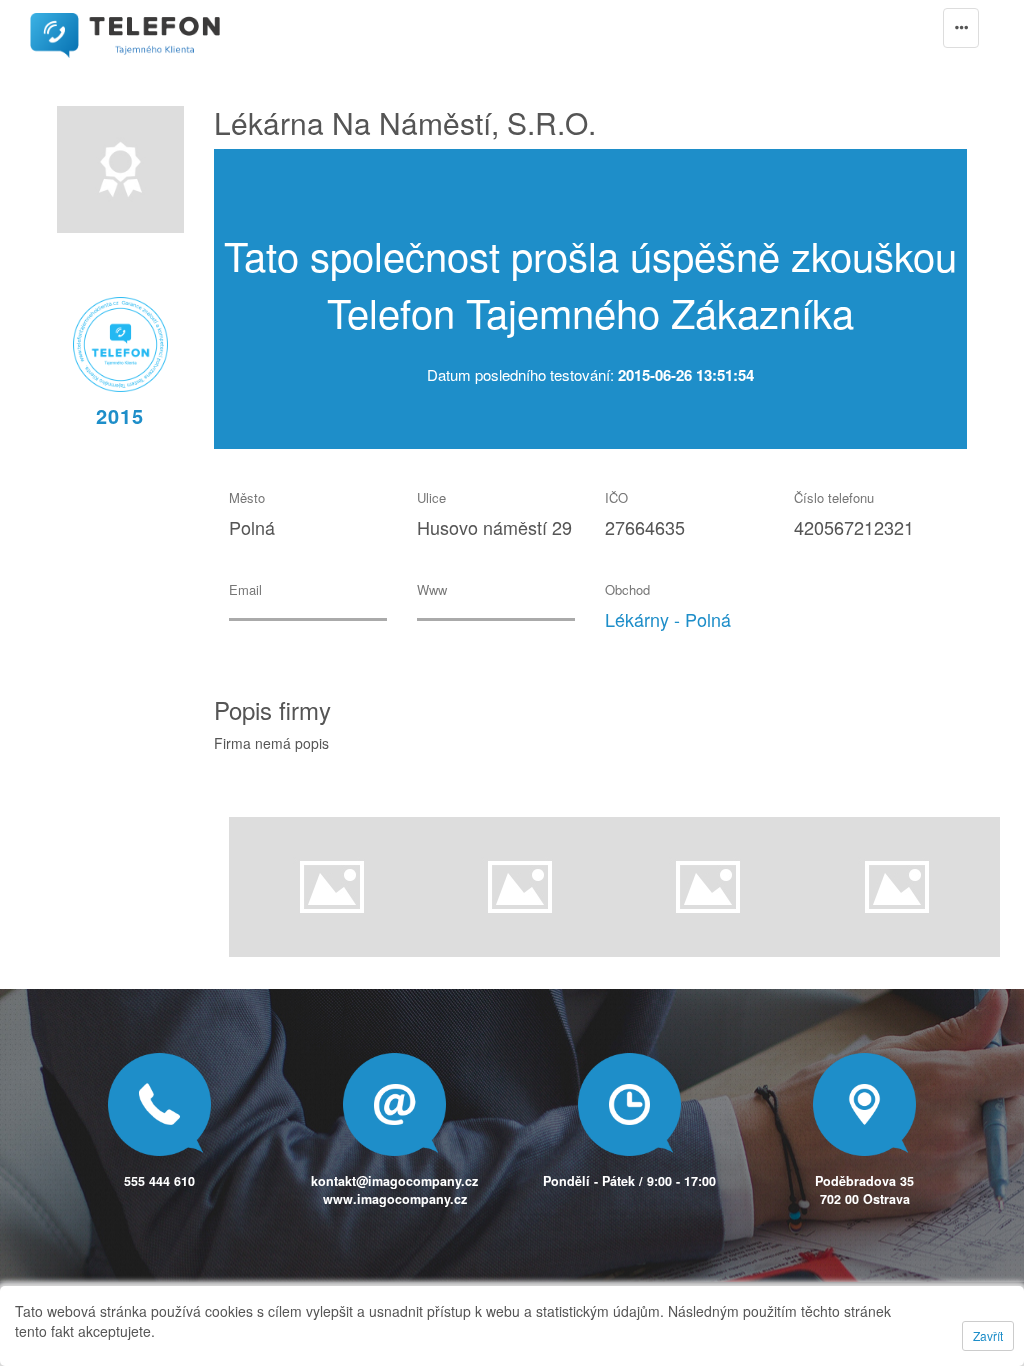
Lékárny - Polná (668, 619)
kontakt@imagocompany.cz (394, 1181)
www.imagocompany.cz (395, 1199)
